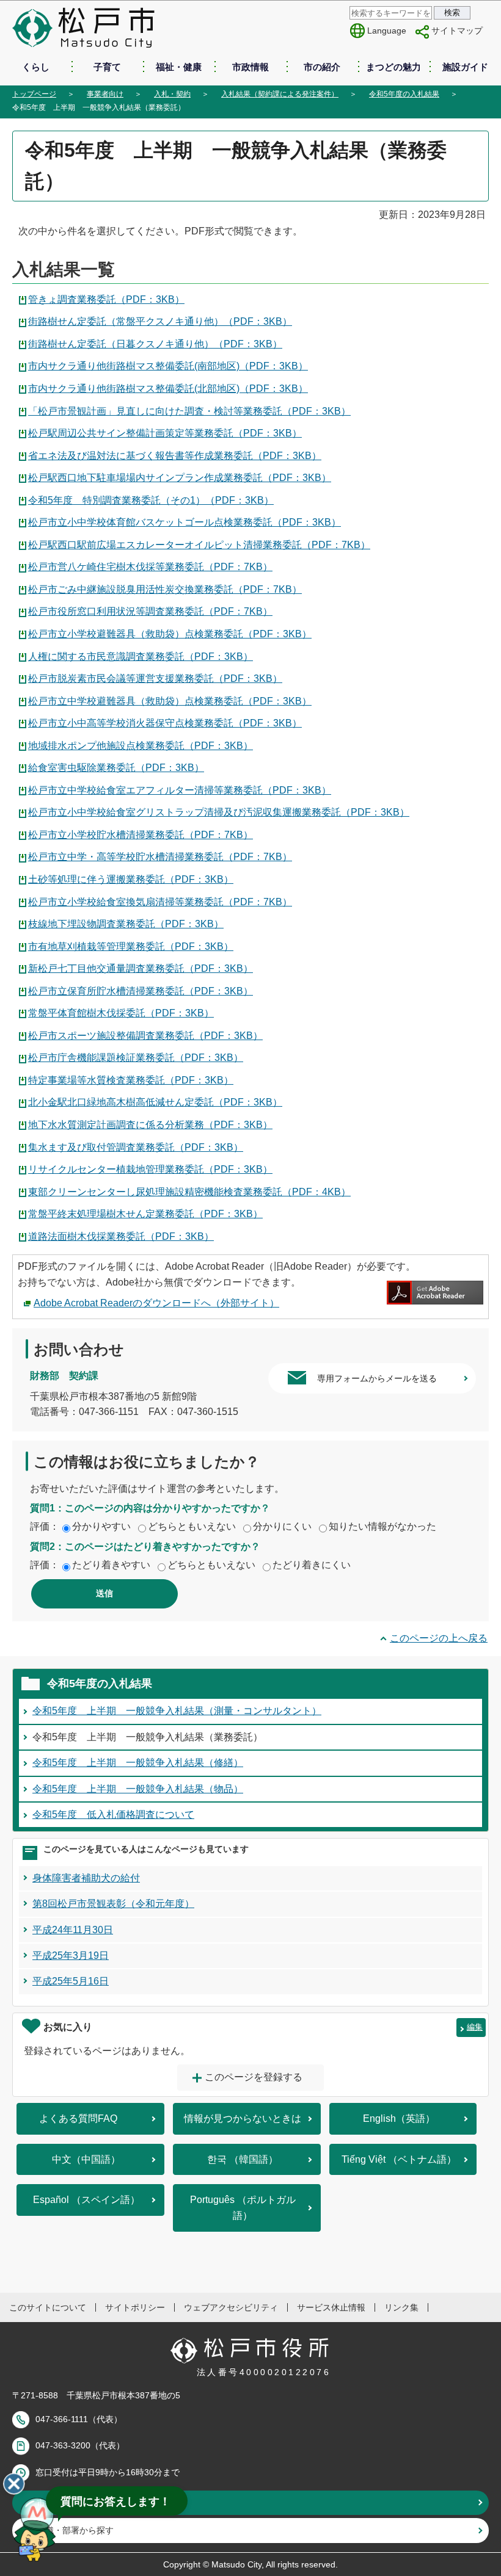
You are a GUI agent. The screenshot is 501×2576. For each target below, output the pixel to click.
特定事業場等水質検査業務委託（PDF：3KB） (131, 1080)
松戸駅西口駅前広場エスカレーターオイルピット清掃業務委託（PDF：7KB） (199, 545)
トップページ (34, 94)
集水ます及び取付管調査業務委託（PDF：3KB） (136, 1147)
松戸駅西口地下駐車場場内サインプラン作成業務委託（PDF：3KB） (180, 478)
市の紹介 (322, 67)
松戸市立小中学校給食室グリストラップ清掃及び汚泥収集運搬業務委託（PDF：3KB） (219, 812)
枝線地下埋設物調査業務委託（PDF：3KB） (126, 924)
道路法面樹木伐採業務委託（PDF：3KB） (121, 1236)
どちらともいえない (192, 1526)
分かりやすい (101, 1526)
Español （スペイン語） (86, 2200)
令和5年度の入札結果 (404, 94)
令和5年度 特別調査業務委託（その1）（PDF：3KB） (151, 500)
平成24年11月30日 (73, 1930)
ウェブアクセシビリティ (231, 2307)
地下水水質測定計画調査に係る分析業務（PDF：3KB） (150, 1125)
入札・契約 (172, 94)
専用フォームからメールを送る (377, 1378)
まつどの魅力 (393, 67)
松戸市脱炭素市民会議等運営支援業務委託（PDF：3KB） (155, 678)
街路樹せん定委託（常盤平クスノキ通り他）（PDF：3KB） (160, 321)
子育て (107, 67)
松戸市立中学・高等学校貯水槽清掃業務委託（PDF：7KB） (160, 857)
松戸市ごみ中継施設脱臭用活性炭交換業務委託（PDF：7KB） (165, 589)
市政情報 (250, 67)
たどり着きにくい (312, 1565)
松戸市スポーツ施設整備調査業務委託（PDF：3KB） (145, 1036)
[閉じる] (14, 2484)
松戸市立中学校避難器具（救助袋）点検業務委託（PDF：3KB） (170, 701)
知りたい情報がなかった (382, 1526)
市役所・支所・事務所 (79, 2503)
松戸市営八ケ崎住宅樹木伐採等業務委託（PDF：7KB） (150, 567)
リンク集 (401, 2307)
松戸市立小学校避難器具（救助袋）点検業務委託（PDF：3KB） (170, 634)
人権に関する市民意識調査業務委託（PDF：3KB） (141, 657)
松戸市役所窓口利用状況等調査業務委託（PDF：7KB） (150, 611)
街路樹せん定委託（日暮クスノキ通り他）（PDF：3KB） (155, 344)
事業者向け (105, 94)
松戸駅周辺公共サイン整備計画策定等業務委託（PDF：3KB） (165, 433)
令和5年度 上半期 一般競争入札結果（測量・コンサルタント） (177, 1711)
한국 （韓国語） (243, 2159)
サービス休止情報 (331, 2307)
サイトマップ (457, 31)
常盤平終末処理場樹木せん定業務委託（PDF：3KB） (145, 1214)
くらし (36, 67)
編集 (475, 2027)
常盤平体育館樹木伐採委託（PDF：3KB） (121, 1013)
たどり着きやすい (111, 1565)
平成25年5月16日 (71, 1981)
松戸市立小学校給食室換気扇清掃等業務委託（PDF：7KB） (160, 902)
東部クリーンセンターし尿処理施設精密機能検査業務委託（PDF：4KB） (189, 1192)
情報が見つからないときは (243, 2118)
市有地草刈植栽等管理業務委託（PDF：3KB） (131, 946)
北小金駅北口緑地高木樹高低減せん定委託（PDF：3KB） (155, 1102)
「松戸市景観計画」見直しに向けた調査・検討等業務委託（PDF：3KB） (189, 411)
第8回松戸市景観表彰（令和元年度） (113, 1904)
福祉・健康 (179, 67)
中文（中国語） (86, 2159)
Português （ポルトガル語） (243, 2208)
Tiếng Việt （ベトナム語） (399, 2159)
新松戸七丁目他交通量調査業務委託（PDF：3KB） (141, 968)
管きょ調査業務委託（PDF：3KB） (106, 299)
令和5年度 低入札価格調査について (113, 1814)
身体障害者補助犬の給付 (86, 1878)
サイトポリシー (135, 2307)
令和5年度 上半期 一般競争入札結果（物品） (138, 1789)
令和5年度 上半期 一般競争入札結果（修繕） (138, 1763)
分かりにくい (282, 1526)
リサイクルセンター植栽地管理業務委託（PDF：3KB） (150, 1169)
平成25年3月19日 (71, 1956)
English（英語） (399, 2118)
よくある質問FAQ (78, 2118)
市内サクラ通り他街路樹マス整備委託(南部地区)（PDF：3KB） (168, 366)
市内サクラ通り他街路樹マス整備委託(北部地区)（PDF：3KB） (168, 389)
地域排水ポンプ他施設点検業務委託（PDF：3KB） (141, 746)
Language (387, 31)
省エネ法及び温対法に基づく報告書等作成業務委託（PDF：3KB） (175, 456)
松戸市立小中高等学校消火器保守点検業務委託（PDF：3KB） (165, 723)
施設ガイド (465, 67)
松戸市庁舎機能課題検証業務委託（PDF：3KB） (136, 1058)
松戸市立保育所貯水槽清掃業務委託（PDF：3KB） (141, 991)
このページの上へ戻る (439, 1638)
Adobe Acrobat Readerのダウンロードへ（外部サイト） (156, 1303)
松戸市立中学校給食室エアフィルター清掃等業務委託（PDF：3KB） (180, 790)
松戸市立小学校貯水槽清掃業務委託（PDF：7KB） (141, 835)
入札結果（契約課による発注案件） (280, 94)
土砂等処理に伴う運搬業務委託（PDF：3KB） (131, 879)
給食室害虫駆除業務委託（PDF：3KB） (116, 768)
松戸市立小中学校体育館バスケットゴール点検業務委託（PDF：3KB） (185, 522)
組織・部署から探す (75, 2530)
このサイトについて (48, 2307)
